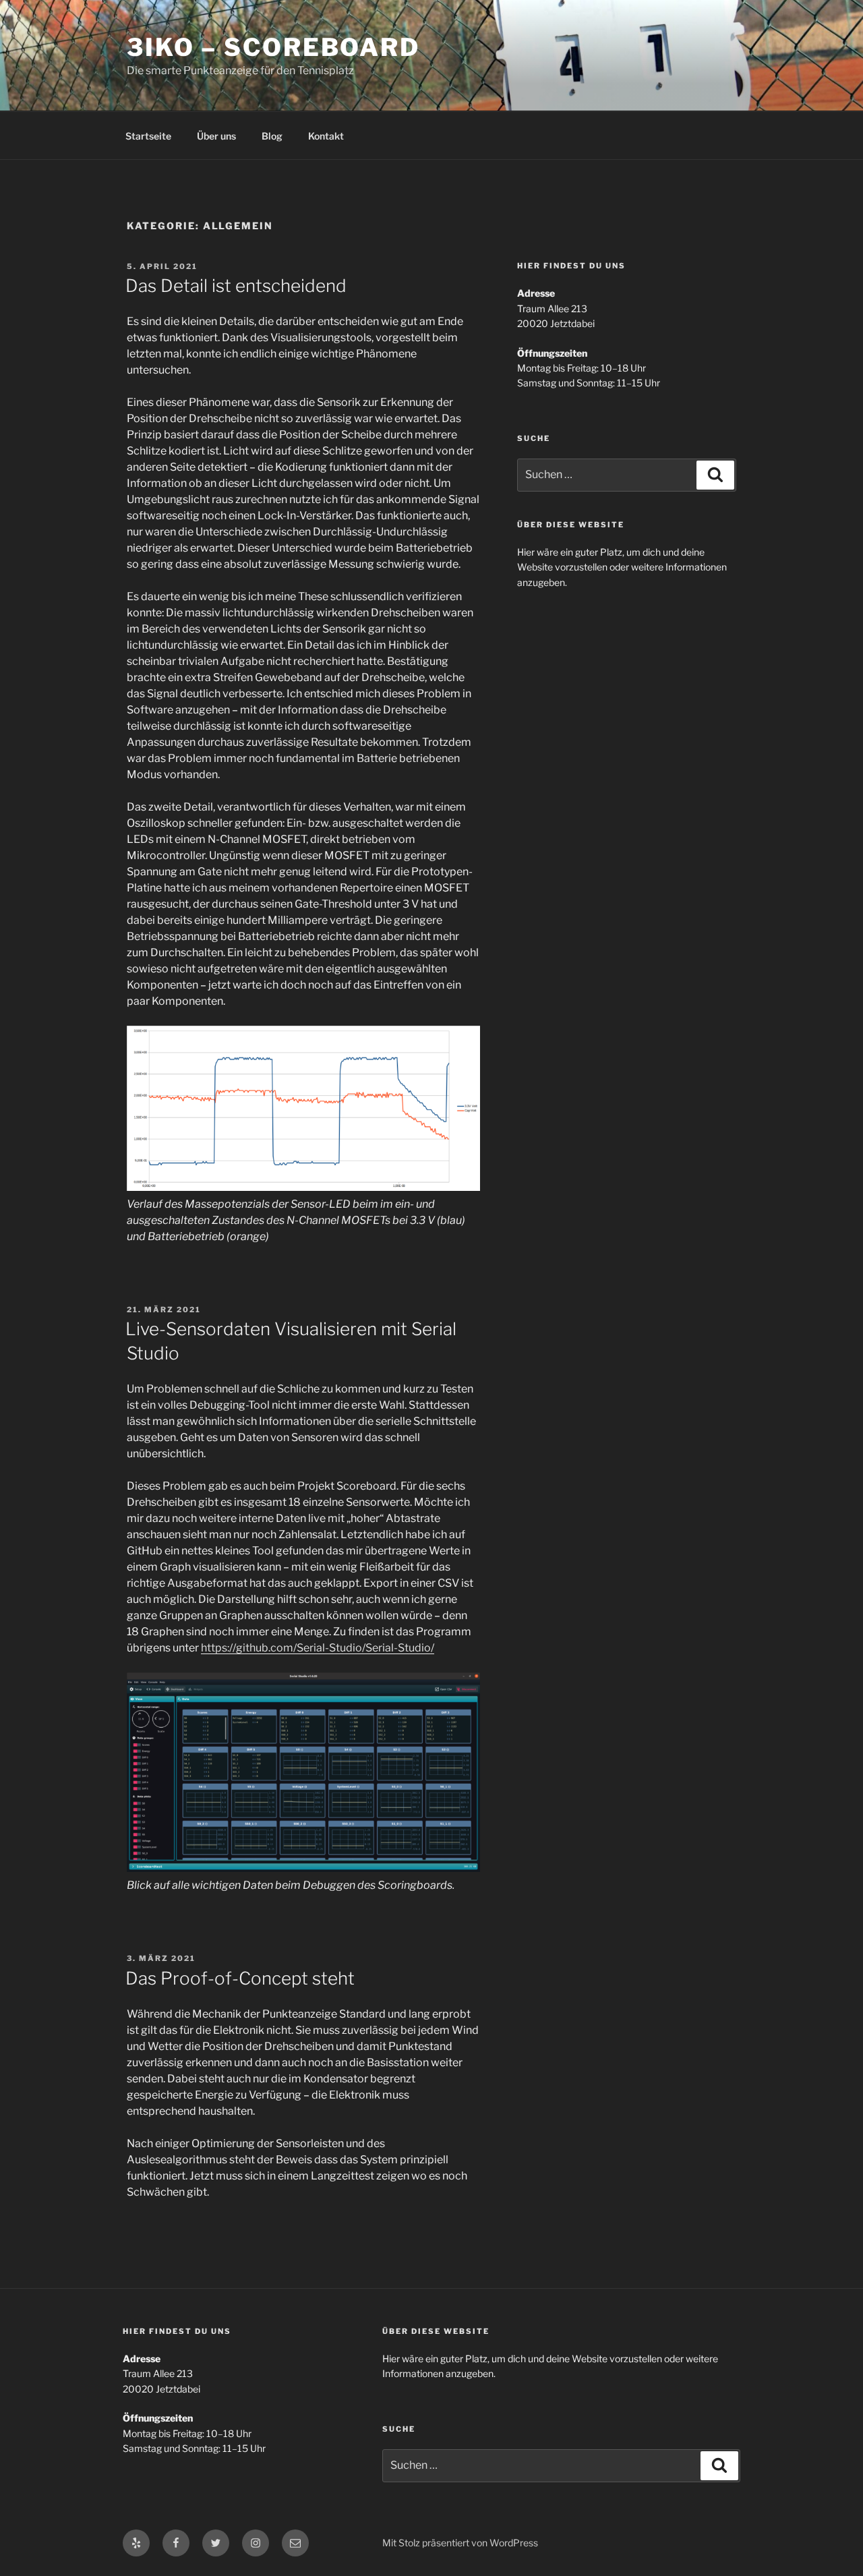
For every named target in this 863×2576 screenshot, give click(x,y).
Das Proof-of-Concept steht (240, 1978)
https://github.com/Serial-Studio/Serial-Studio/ (318, 1648)
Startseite (148, 136)
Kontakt (326, 136)
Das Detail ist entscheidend (236, 286)
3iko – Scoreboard (273, 47)
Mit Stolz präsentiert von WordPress (460, 2543)
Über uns (216, 136)
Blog (272, 136)
